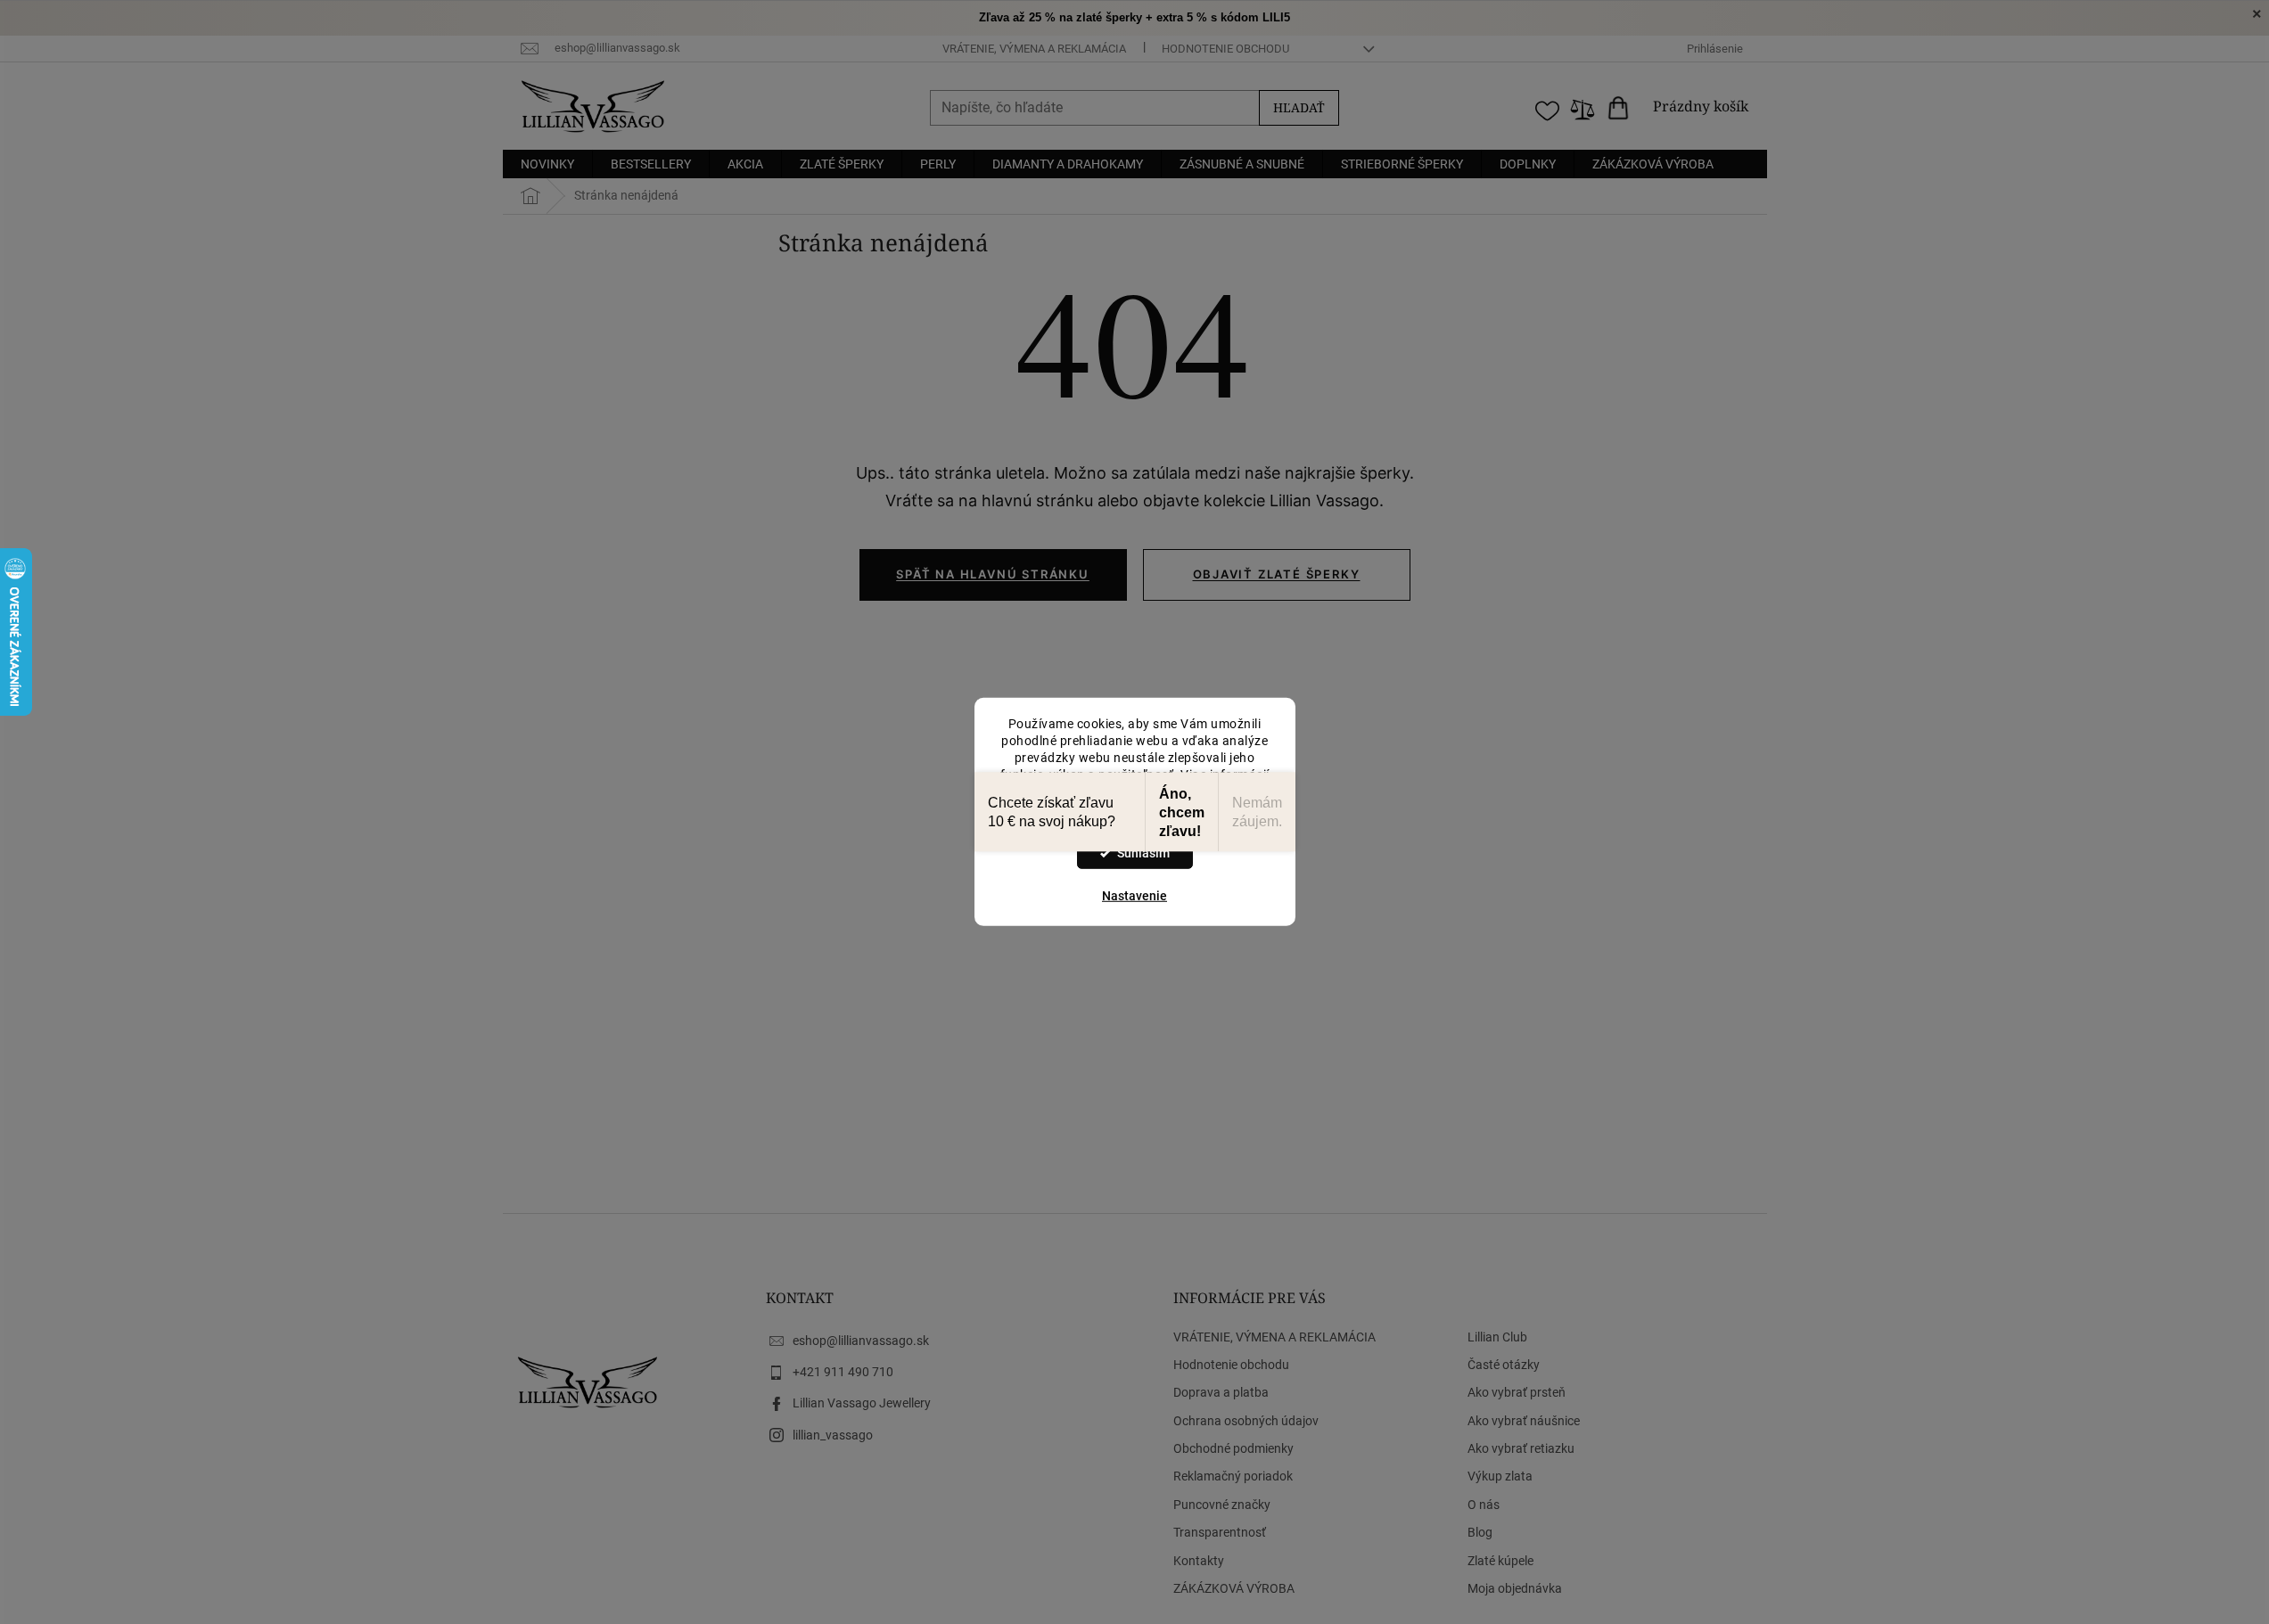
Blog (1480, 1532)
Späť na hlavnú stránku (993, 574)
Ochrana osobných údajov (1246, 1421)
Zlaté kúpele (1500, 1561)
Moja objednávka (1515, 1588)
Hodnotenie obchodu (1225, 49)
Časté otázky (1504, 1365)
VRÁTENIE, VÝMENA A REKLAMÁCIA (1034, 49)
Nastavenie (1134, 896)
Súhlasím (1143, 853)
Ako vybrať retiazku (1521, 1448)
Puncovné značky (1222, 1505)
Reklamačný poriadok (1233, 1476)
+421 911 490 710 (843, 1372)
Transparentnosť (1220, 1532)
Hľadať (1299, 107)
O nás (1484, 1505)
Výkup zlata (1500, 1476)
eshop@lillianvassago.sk (861, 1341)
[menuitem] (547, 164)
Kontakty (1199, 1561)
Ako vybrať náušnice (1524, 1421)
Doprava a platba (1221, 1392)
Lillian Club (1497, 1337)
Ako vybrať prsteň (1517, 1392)
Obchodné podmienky (1233, 1448)
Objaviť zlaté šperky (1277, 574)
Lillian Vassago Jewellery (862, 1403)
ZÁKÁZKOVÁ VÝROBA (1234, 1588)
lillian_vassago (833, 1435)
